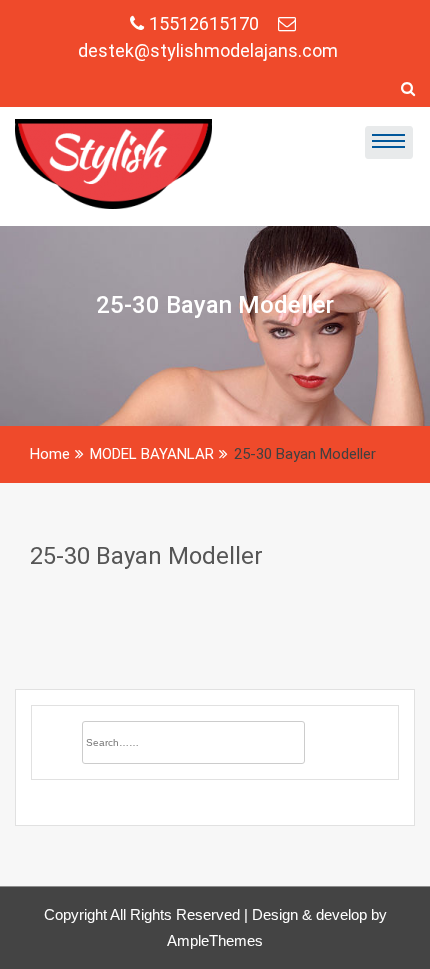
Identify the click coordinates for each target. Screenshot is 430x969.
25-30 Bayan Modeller (146, 556)
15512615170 (206, 23)
